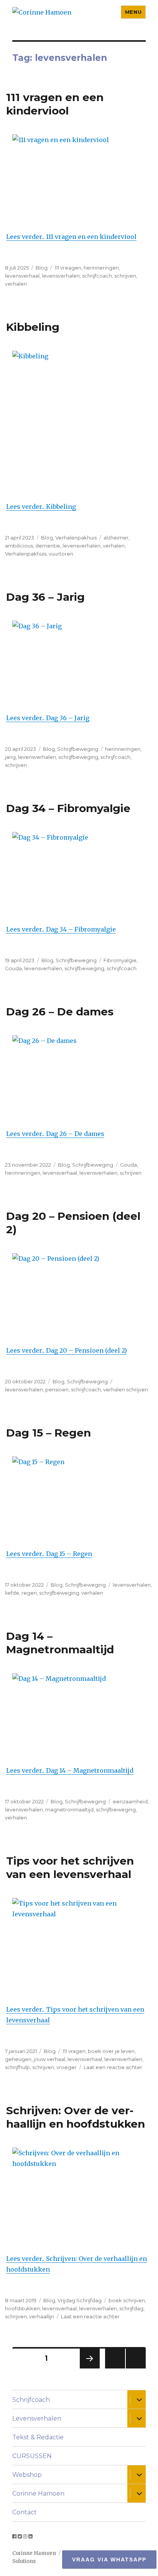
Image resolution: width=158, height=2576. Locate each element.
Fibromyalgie (120, 960)
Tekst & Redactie (38, 2437)
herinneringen (101, 268)
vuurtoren (61, 554)
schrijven (125, 276)
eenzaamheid (130, 1801)
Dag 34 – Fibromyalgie (68, 808)
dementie (48, 546)
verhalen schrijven (126, 1389)
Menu (133, 12)
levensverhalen (61, 276)
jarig (10, 757)
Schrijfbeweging (78, 749)
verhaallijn (42, 2316)
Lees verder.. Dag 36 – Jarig (48, 718)
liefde (12, 1593)
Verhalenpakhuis (76, 538)
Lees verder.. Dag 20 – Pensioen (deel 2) (67, 1350)
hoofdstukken (22, 2308)
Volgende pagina (89, 2368)
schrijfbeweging (78, 757)
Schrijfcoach (31, 2400)
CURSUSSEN (32, 2456)
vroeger (67, 2067)
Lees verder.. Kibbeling (41, 507)
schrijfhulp (17, 2067)
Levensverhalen (37, 2418)
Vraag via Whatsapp (109, 2560)
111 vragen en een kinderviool (55, 104)
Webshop (27, 2475)
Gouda (13, 968)
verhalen (16, 284)
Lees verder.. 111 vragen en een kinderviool (71, 237)
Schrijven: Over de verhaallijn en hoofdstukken (76, 2117)
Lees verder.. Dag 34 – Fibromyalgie (61, 929)
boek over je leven (111, 2051)
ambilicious (19, 546)
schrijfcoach (97, 276)
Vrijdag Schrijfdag (80, 2300)
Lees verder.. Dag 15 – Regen (49, 1554)
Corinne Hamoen (38, 2493)
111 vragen (74, 2051)
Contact (25, 2512)
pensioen (57, 1389)
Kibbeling (33, 327)
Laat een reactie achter (113, 2067)
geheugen (18, 2059)
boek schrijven (127, 2300)
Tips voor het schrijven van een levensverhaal (70, 1867)
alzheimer (116, 538)
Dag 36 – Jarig (45, 597)
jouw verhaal (49, 2059)
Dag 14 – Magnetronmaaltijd (60, 1643)
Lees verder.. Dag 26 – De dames (55, 1134)
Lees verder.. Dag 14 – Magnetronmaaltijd (70, 1770)
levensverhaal (22, 276)
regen (29, 1593)
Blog (42, 268)
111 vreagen (68, 268)
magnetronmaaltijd (69, 1809)
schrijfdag (131, 2308)
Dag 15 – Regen (49, 1433)
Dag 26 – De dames (60, 1012)
